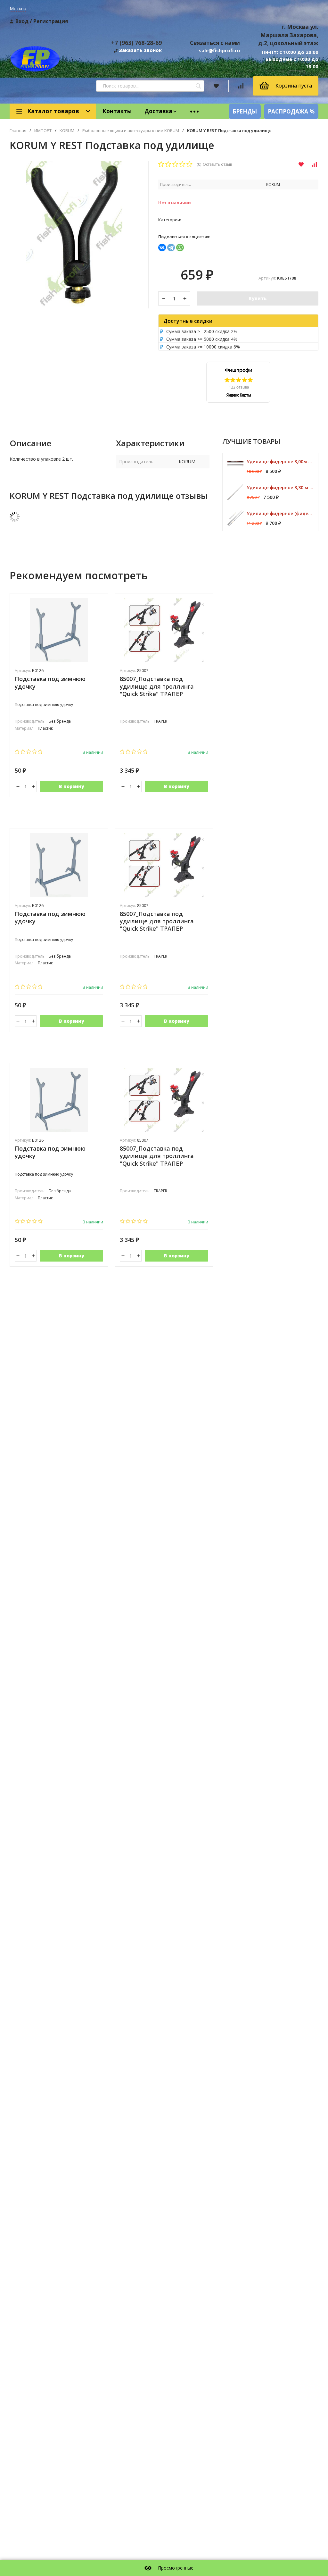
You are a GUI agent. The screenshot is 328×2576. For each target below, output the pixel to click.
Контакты (117, 111)
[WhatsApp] (180, 248)
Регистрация (51, 21)
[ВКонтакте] (162, 248)
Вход (22, 21)
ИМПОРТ (43, 131)
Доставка (158, 111)
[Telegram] (171, 248)
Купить (258, 298)
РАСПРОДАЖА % (291, 111)
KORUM (67, 131)
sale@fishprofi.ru (219, 50)
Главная (18, 131)
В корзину (72, 786)
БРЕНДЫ (245, 111)
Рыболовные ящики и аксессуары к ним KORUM (131, 131)
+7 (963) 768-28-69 (136, 43)
